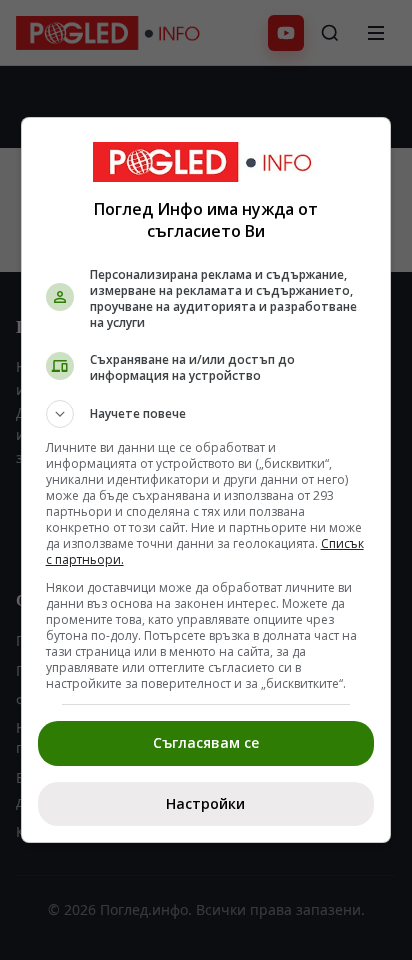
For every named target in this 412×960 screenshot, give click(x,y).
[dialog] (206, 480)
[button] (206, 414)
